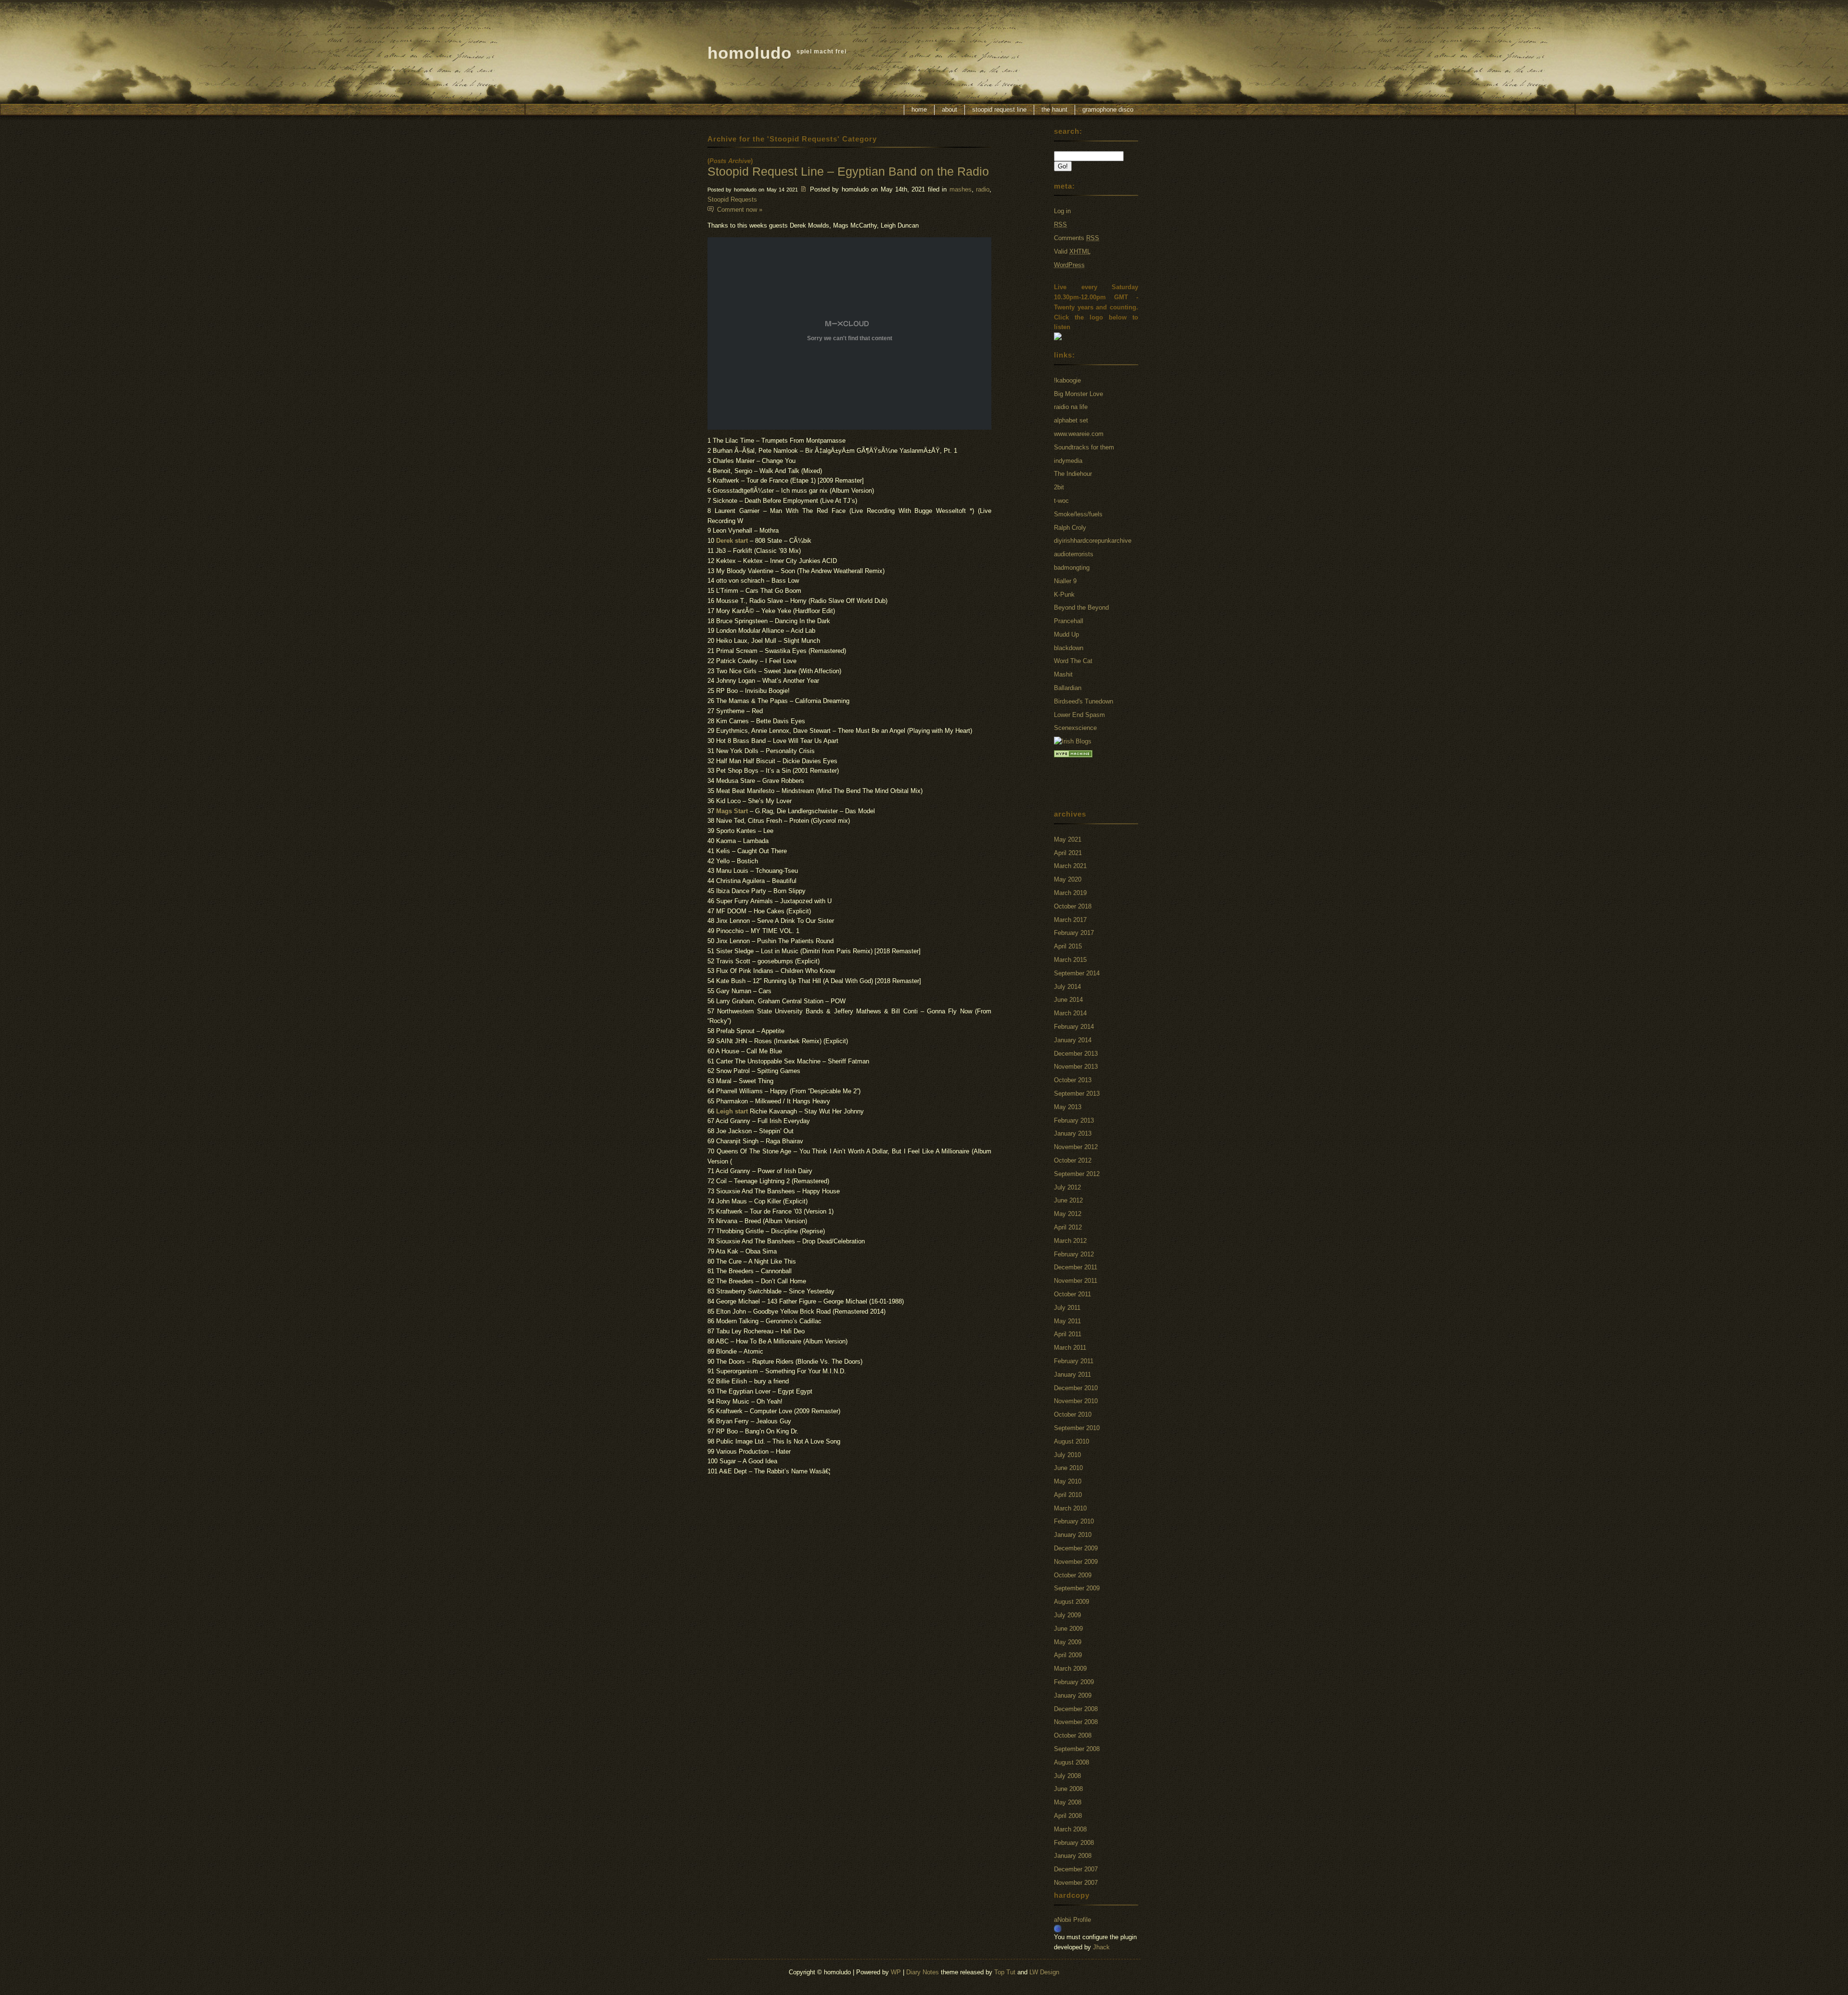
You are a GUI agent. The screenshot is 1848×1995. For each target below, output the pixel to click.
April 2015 (1068, 946)
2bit (1059, 487)
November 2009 (1076, 1562)
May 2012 (1068, 1214)
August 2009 (1072, 1602)
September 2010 (1077, 1428)
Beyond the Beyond (1081, 607)
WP (896, 1972)
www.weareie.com (1079, 434)
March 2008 (1070, 1829)
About (950, 109)
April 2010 (1068, 1495)
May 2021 (1068, 839)
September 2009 (1077, 1588)
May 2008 (1068, 1802)
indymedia (1068, 461)
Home (919, 109)
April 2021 (1068, 853)
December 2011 (1076, 1267)
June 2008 (1068, 1789)
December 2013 (1076, 1054)
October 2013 (1073, 1080)
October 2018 (1073, 906)
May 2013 (1068, 1107)
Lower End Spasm (1079, 715)
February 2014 (1074, 1027)
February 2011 (1074, 1361)
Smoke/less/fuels (1078, 514)
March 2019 (1070, 893)
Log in (1062, 211)
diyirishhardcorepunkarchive (1093, 541)
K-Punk (1064, 595)
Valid (1072, 251)
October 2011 (1072, 1294)
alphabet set (1071, 420)
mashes (961, 189)
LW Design (1044, 1972)
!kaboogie (1067, 380)
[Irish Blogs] (1073, 741)
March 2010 (1070, 1508)
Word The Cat (1073, 661)
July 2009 (1067, 1615)
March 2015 (1070, 960)
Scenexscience (1075, 728)
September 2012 (1077, 1174)
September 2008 (1077, 1749)
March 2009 (1070, 1669)
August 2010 (1072, 1441)
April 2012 (1068, 1227)
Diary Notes (923, 1972)
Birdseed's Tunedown (1084, 701)
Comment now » (740, 210)
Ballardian (1068, 688)
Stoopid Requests (732, 199)
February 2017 (1074, 933)
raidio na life (1071, 407)
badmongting (1072, 568)
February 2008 (1074, 1843)
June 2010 (1068, 1468)
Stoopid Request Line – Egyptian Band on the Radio (848, 171)
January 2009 (1073, 1695)
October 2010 (1073, 1414)
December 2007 (1076, 1869)
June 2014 (1068, 1000)
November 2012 (1076, 1147)
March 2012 (1070, 1241)
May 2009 (1068, 1642)
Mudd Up (1066, 634)
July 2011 (1067, 1308)
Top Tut (1005, 1972)
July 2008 (1067, 1776)
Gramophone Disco (1108, 109)
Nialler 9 (1065, 581)
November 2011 (1076, 1281)
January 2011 (1072, 1375)
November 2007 (1076, 1883)
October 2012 (1073, 1160)
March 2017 (1070, 920)
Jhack (1101, 1947)
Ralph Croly (1070, 528)
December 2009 (1076, 1548)
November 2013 (1076, 1067)
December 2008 (1076, 1709)
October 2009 (1073, 1575)
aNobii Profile (1072, 1920)
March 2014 (1070, 1013)
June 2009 (1068, 1629)
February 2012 (1074, 1254)
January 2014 (1073, 1040)
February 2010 (1074, 1521)
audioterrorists (1074, 554)
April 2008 (1068, 1816)
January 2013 (1073, 1133)
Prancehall (1069, 621)
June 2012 (1068, 1200)
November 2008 (1076, 1722)
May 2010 (1068, 1481)
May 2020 (1068, 879)
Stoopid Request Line (999, 109)
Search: (1068, 131)
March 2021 (1070, 866)
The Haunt (1054, 109)
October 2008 (1073, 1735)
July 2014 (1067, 987)
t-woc (1061, 501)
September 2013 (1077, 1093)
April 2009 (1068, 1655)
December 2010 (1076, 1388)
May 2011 (1067, 1321)
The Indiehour (1073, 474)
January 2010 (1073, 1535)
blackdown (1069, 648)
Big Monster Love (1078, 394)
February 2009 (1074, 1682)
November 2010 (1076, 1401)
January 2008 (1073, 1856)
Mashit (1063, 674)
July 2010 (1067, 1455)
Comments (1077, 238)
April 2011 (1068, 1334)
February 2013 (1074, 1120)
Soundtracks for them (1084, 447)
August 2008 (1072, 1762)
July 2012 (1067, 1187)
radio (983, 189)
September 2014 (1077, 973)
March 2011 (1070, 1348)
